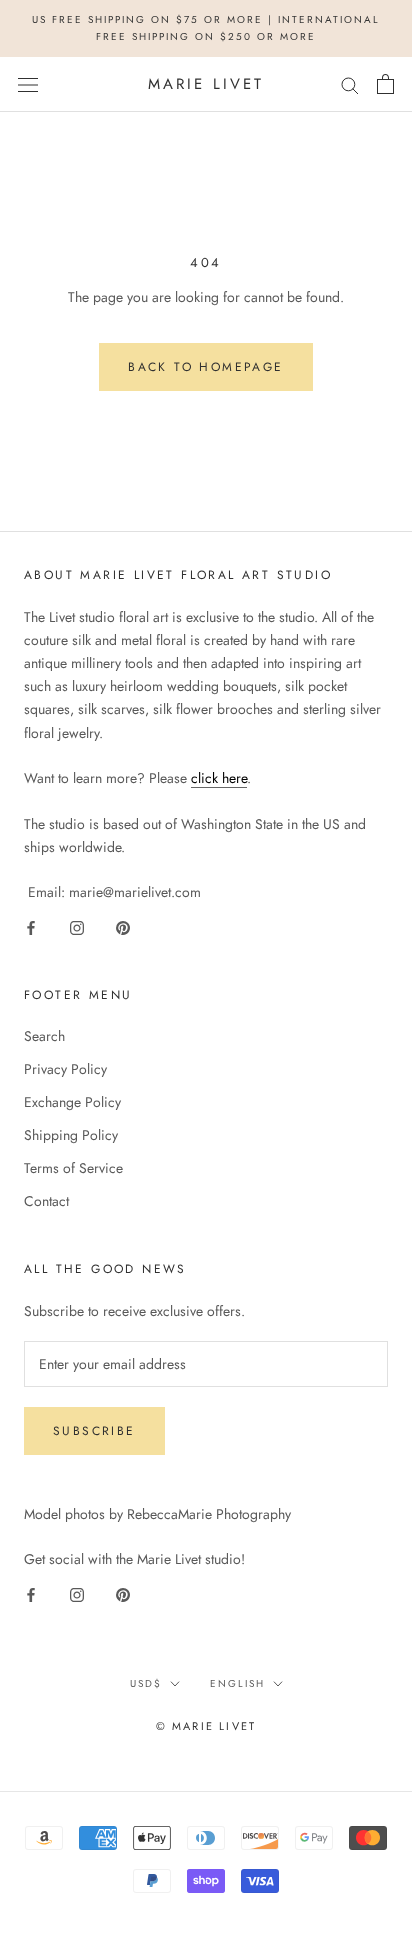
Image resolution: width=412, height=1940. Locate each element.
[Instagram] (77, 926)
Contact (46, 1201)
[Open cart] (385, 84)
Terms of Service (73, 1168)
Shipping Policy (71, 1135)
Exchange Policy (72, 1102)
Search (44, 1036)
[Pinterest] (123, 926)
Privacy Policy (65, 1069)
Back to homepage (205, 367)
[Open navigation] (28, 84)
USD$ (146, 1683)
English (237, 1683)
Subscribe (94, 1431)
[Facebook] (31, 926)
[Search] (350, 84)
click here (219, 778)
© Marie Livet (206, 1726)
